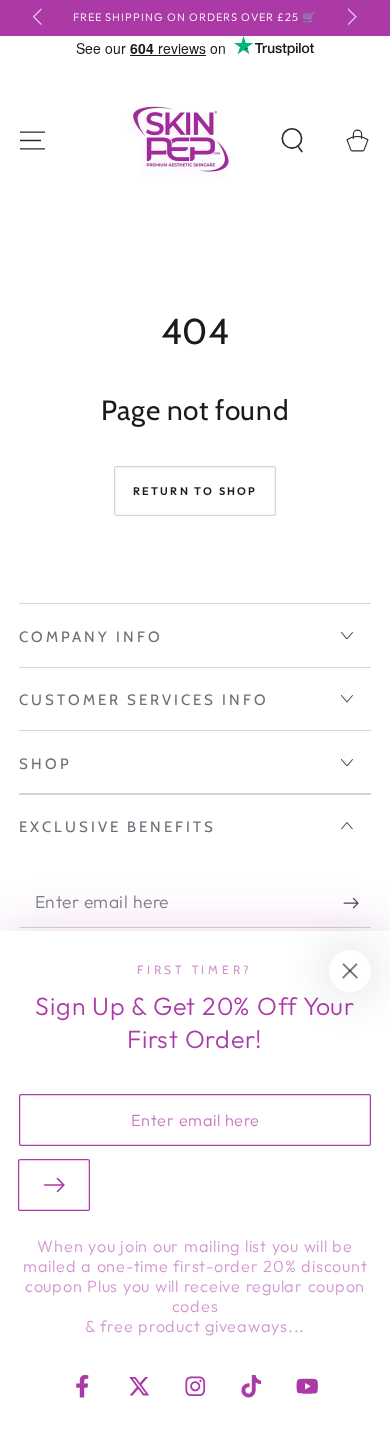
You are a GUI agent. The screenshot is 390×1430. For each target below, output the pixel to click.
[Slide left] (40, 18)
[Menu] (32, 140)
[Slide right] (350, 18)
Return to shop (195, 491)
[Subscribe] (357, 903)
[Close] (350, 970)
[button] (292, 140)
